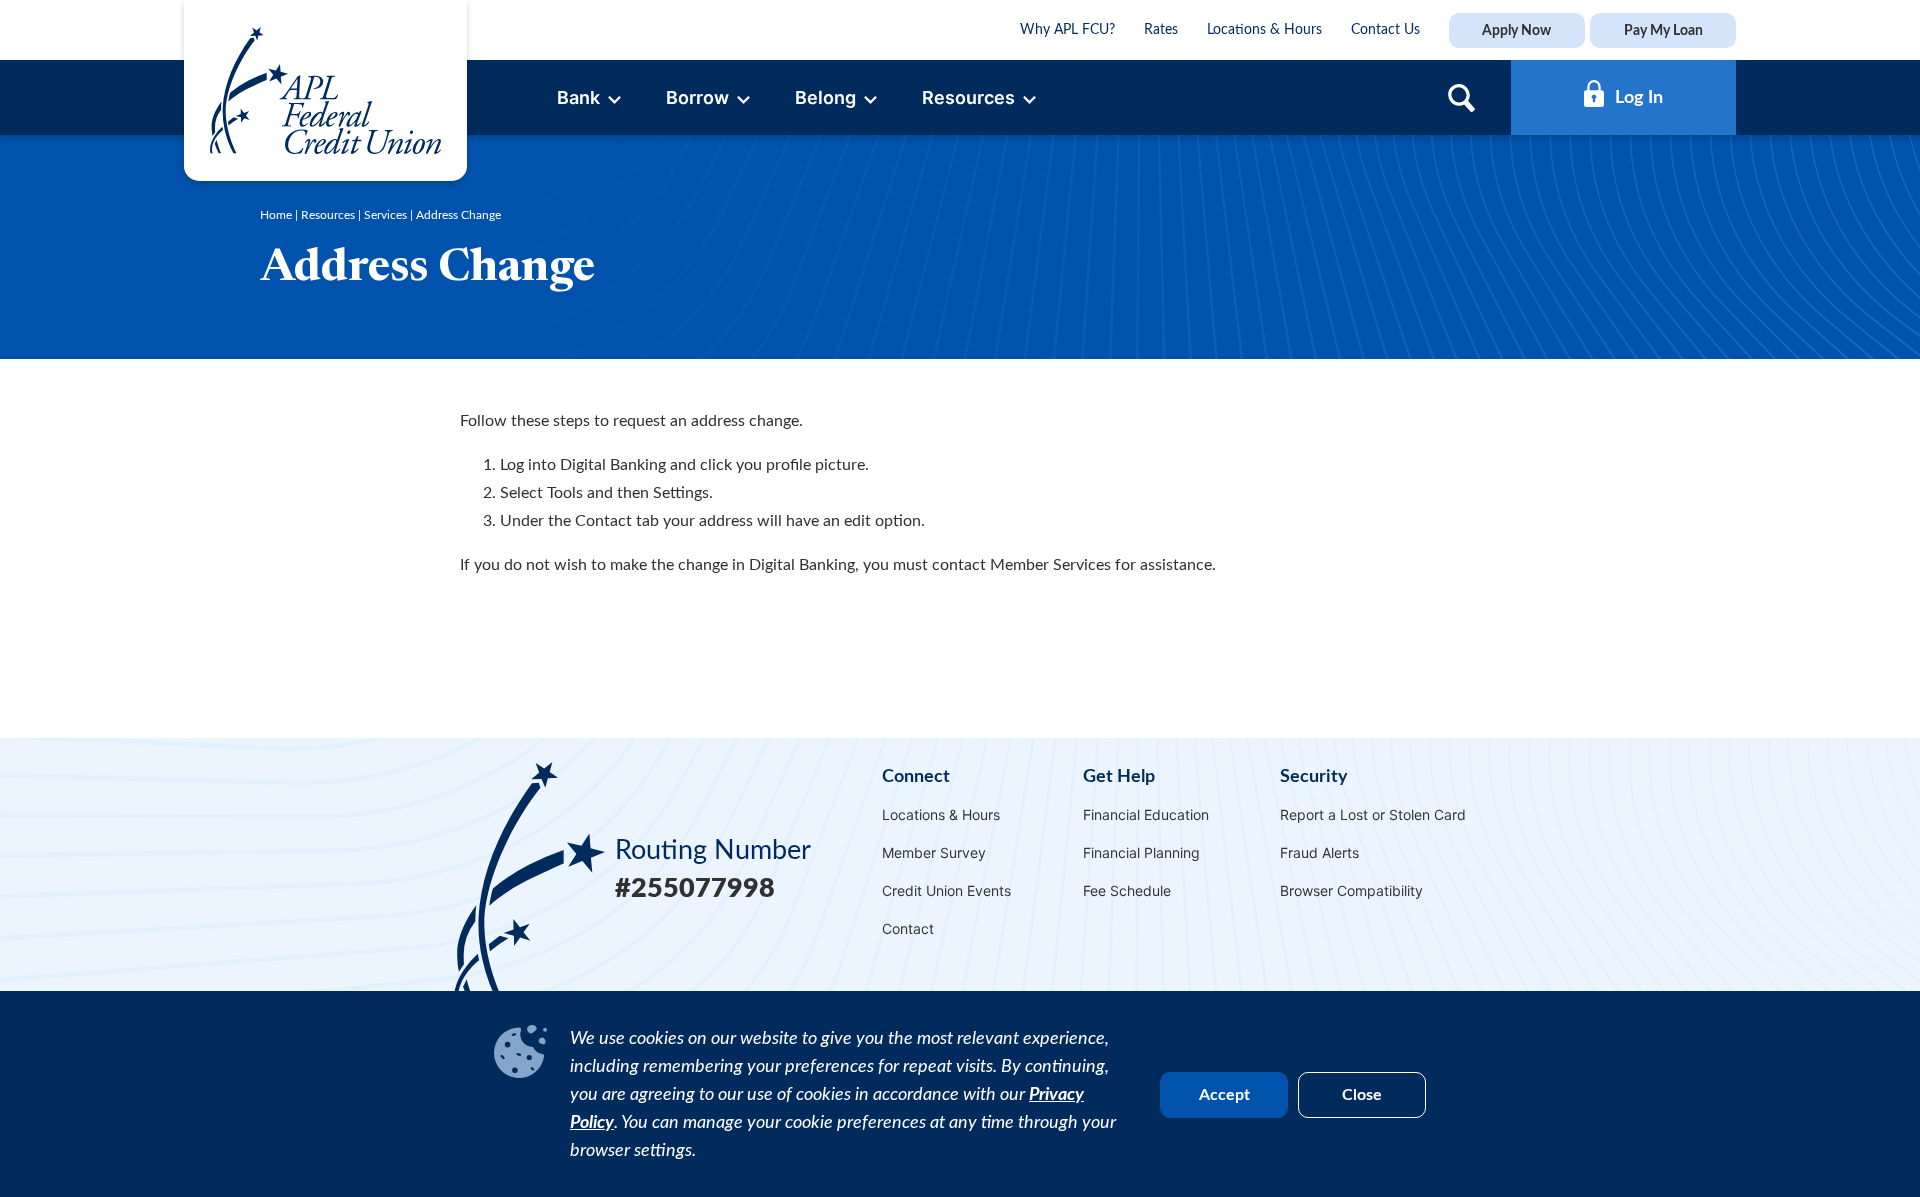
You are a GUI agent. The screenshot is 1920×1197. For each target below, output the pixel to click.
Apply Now (1516, 30)
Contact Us (1385, 30)
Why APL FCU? (1067, 30)
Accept (1224, 1095)
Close (1362, 1095)
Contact (908, 928)
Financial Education (1146, 814)
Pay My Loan (1663, 30)
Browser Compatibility (1351, 890)
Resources (328, 215)
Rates (1161, 30)
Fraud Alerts (1319, 852)
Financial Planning (1141, 852)
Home (276, 215)
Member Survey (934, 852)
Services (385, 215)
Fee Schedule (1127, 890)
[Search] (1461, 97)
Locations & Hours (1264, 30)
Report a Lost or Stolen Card (1373, 814)
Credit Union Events (946, 890)
